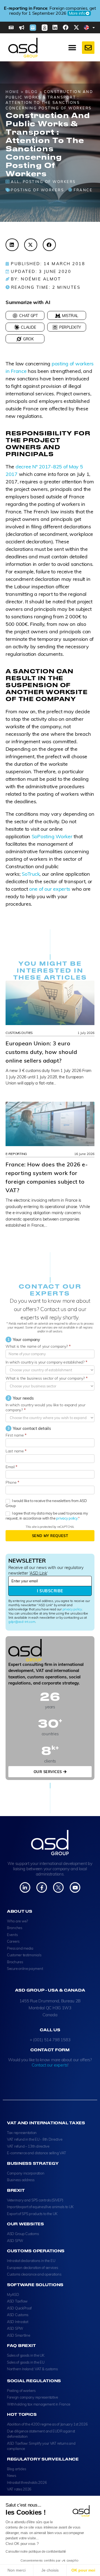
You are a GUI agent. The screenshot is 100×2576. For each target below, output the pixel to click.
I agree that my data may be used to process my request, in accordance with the (47, 1516)
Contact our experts (50, 2065)
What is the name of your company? (38, 1346)
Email (11, 1467)
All (15, 182)
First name (16, 1435)
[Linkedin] (55, 27)
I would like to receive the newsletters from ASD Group (46, 1503)
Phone (12, 1482)
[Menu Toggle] (72, 48)
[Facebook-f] (42, 1887)
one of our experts (50, 889)
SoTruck (31, 874)
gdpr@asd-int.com (22, 1622)
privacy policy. (67, 1518)
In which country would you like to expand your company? (46, 1407)
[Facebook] (66, 27)
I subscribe (50, 1591)
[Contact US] (88, 48)
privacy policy (72, 1609)
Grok (28, 339)
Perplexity (70, 327)
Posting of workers (49, 182)
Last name (16, 1451)
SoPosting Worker (53, 836)
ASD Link (38, 1573)
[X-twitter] (76, 27)
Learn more (56, 13)
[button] (12, 245)
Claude (28, 327)
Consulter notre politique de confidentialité (36, 2552)
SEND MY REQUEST (50, 1536)
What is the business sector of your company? (47, 1378)
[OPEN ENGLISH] (94, 27)
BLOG (32, 92)
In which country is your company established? (46, 1362)
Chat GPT (28, 316)
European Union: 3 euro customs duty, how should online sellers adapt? (41, 1052)
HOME (12, 92)
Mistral (70, 316)
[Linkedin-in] (25, 1887)
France (83, 190)
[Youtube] (75, 1887)
